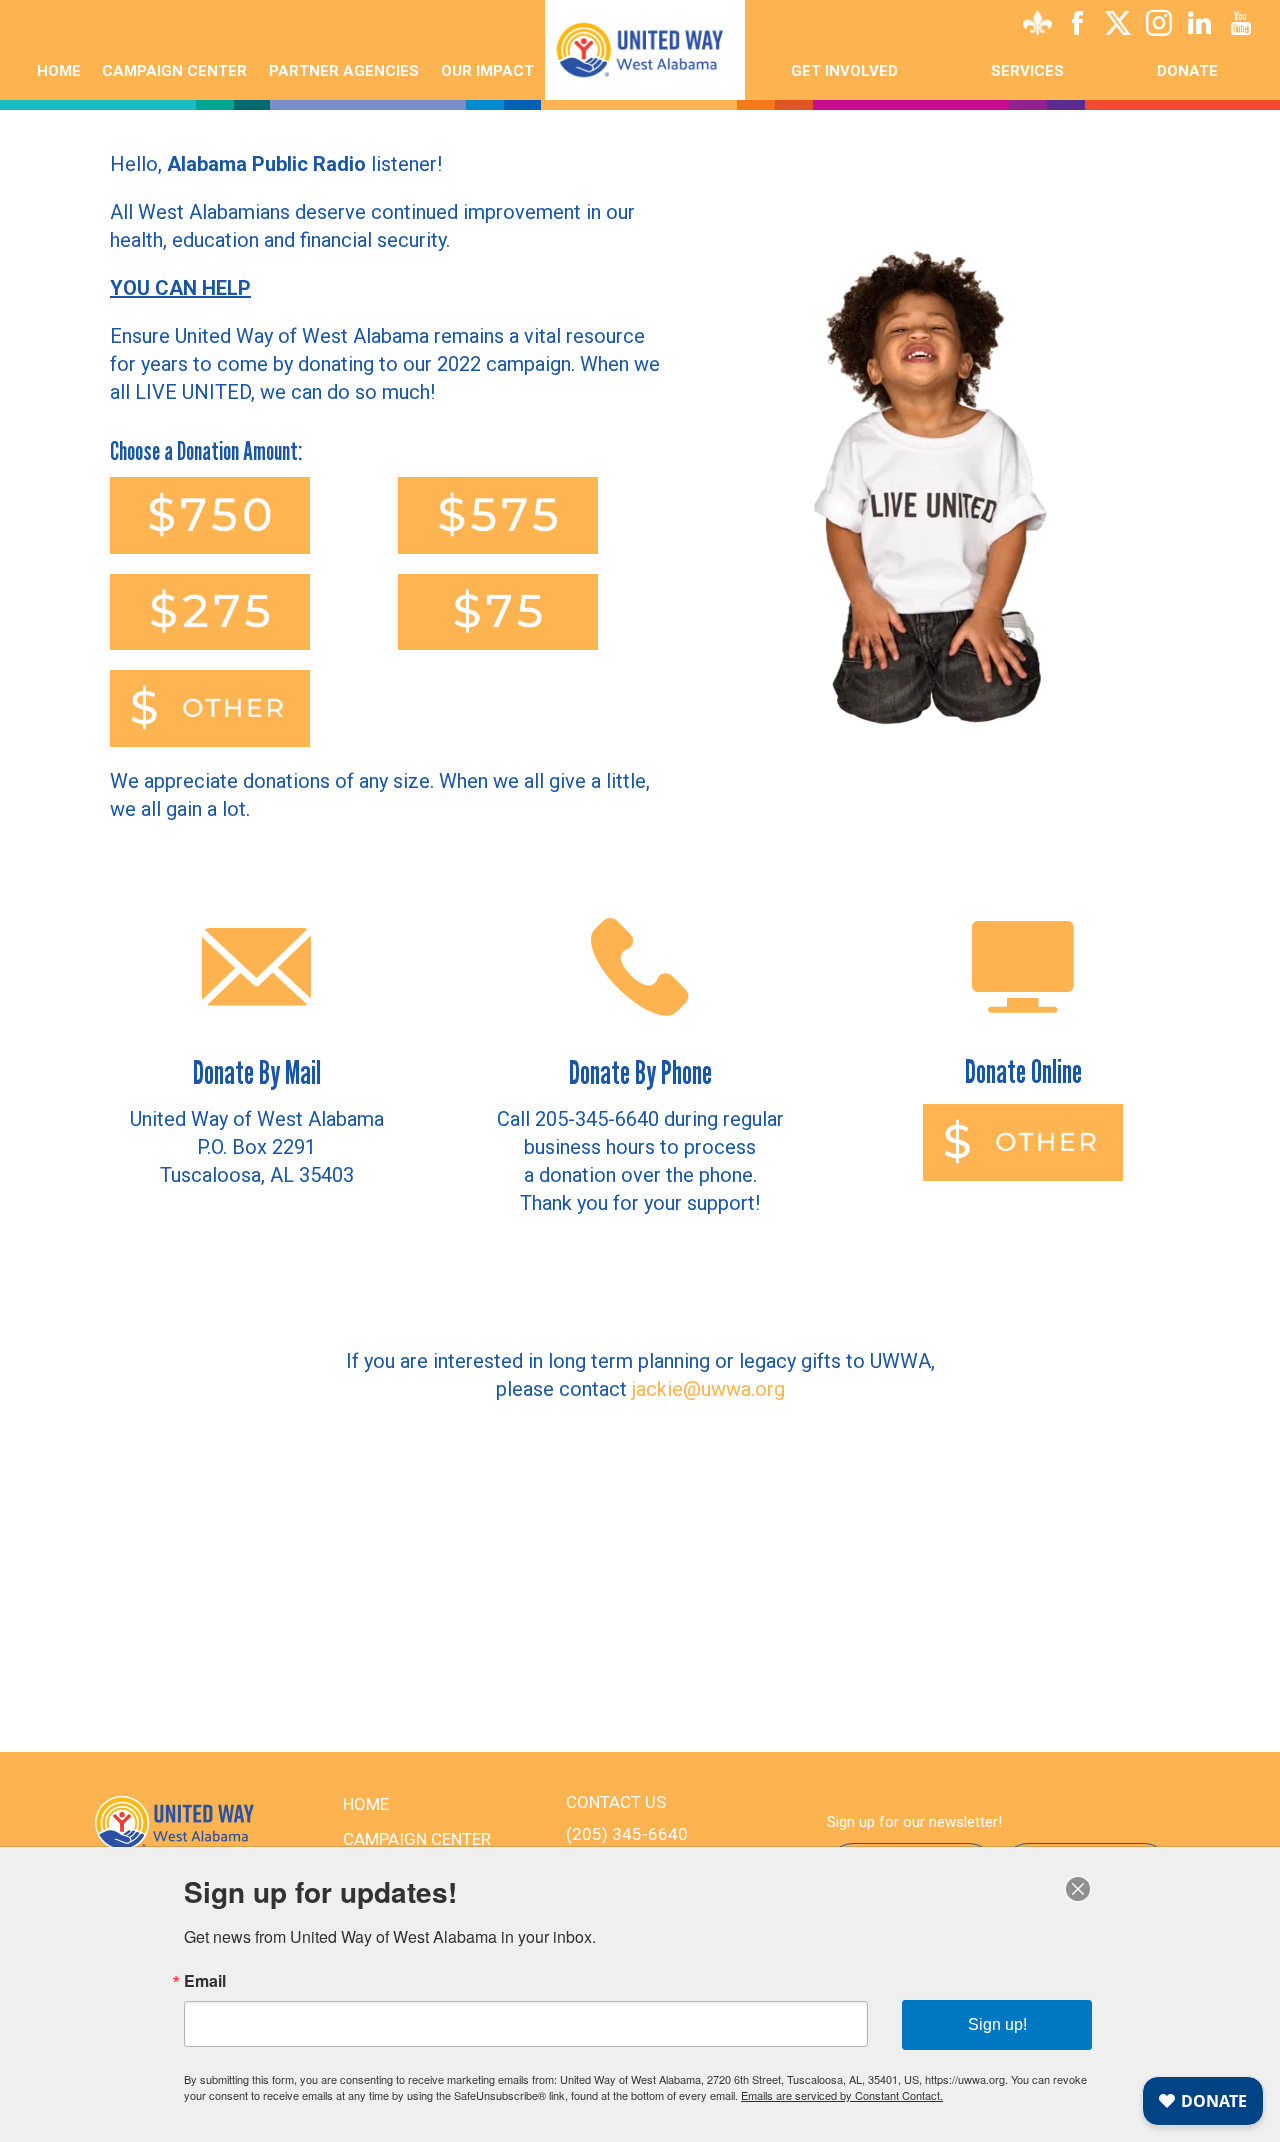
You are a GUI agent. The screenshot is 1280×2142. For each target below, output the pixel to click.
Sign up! (997, 2024)
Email (205, 1981)
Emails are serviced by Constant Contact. (842, 2095)
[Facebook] (1077, 27)
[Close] (1078, 1889)
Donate (1187, 71)
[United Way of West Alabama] (645, 50)
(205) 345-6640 (627, 1834)
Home (59, 71)
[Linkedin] (1200, 27)
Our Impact (487, 71)
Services (1027, 71)
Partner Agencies (344, 71)
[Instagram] (1159, 27)
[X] (1118, 27)
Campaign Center (174, 71)
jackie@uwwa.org (708, 1389)
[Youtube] (1241, 27)
